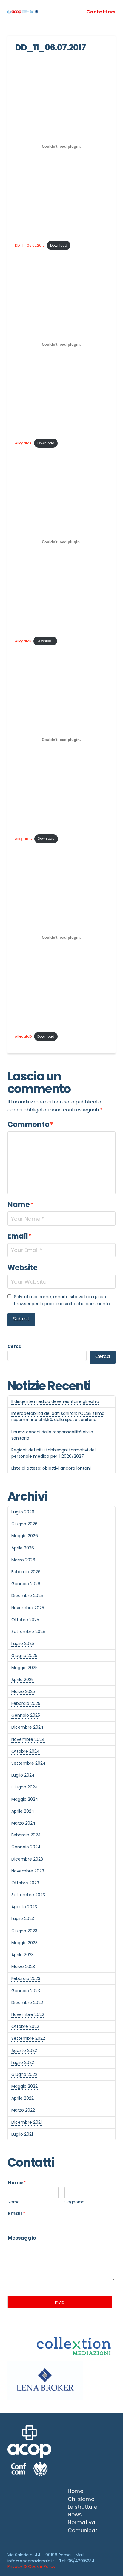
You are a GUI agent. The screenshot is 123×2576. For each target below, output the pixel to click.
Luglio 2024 (23, 1775)
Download (59, 245)
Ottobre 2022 (25, 2026)
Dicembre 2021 (27, 2122)
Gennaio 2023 (26, 1991)
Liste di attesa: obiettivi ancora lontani (51, 1468)
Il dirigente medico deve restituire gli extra (55, 1401)
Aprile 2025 (23, 1680)
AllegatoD (23, 1036)
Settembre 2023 (28, 1895)
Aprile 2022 (23, 2098)
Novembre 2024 (28, 1739)
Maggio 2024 (25, 1799)
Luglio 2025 (23, 1643)
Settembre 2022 (28, 2038)
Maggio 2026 (25, 1536)
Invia (60, 2302)
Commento (30, 1124)
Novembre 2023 (28, 1871)
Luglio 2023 (23, 1919)
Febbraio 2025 (26, 1703)
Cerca (14, 1346)
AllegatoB (23, 641)
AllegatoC (23, 838)
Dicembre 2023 (27, 1859)
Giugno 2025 (24, 1655)
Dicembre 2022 (27, 2003)
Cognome (74, 2202)
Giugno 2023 (24, 1931)
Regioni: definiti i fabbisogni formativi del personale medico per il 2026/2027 (53, 1453)
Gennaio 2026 (26, 1584)
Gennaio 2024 (26, 1847)
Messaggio (22, 2238)
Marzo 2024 (23, 1823)
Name (21, 1204)
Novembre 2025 (28, 1608)
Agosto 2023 (24, 1907)
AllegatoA (23, 443)
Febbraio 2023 (26, 1978)
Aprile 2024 (23, 1811)
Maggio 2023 (24, 1943)
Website (23, 1268)
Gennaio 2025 (26, 1715)
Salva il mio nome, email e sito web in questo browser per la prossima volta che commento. (62, 1300)
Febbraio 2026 (26, 1572)
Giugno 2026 (24, 1524)
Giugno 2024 (25, 1787)
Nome (17, 2183)
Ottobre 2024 (26, 1751)
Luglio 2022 (23, 2062)
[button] (62, 12)
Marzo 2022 (23, 2110)
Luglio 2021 (22, 2134)
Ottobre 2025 (25, 1620)
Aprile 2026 (23, 1548)
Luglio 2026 (23, 1512)
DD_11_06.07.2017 (30, 245)
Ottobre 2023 (25, 1883)
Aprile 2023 (23, 1955)
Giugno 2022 (24, 2074)
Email (20, 1236)
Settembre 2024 (29, 1763)
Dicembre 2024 (27, 1727)
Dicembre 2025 (27, 1596)
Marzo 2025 (23, 1691)
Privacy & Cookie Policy (31, 2566)
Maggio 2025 (24, 1668)
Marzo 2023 (23, 1967)
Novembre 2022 (28, 2014)
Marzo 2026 (23, 1560)
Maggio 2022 (24, 2086)
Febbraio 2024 (26, 1835)
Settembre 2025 (28, 1632)
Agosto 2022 (24, 2050)
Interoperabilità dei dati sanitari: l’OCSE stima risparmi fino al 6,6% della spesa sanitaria (58, 1416)
